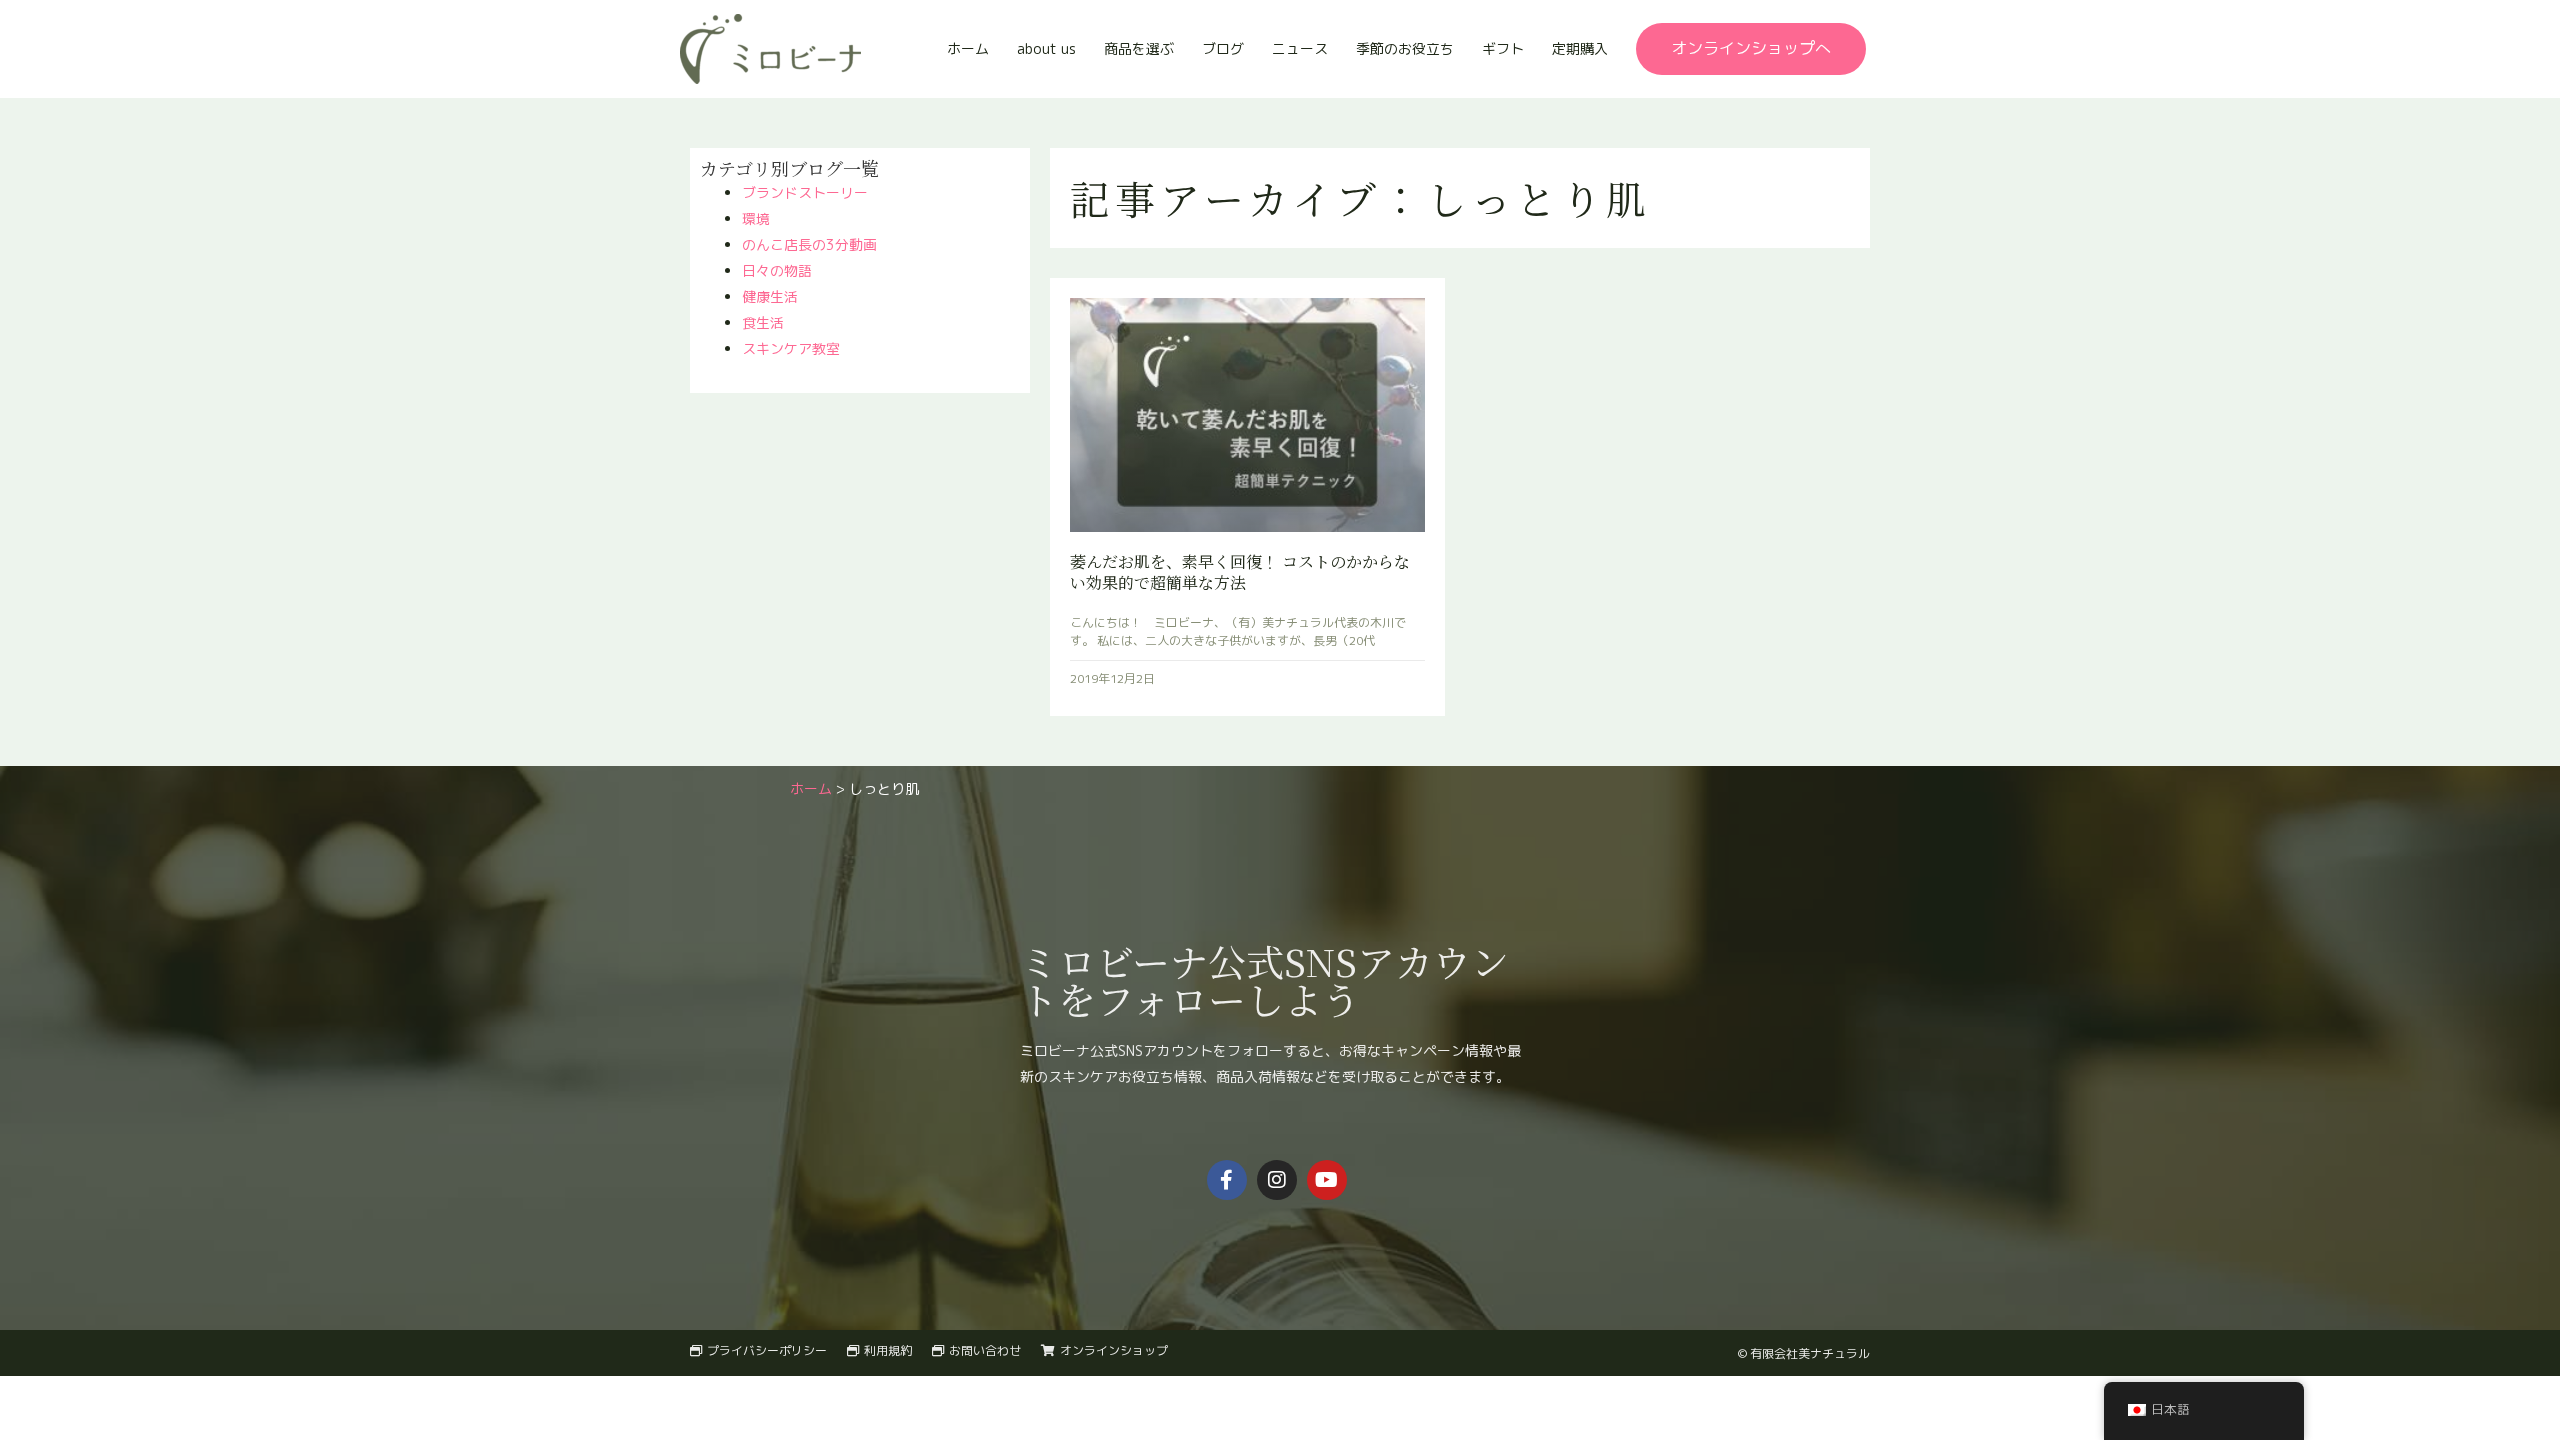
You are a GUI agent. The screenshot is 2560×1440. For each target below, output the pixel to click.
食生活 (763, 322)
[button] (1751, 49)
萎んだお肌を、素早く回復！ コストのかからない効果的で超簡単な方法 (1240, 572)
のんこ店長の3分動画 (809, 244)
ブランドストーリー (805, 192)
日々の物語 (777, 270)
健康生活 (770, 296)
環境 (756, 218)
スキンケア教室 (791, 348)
